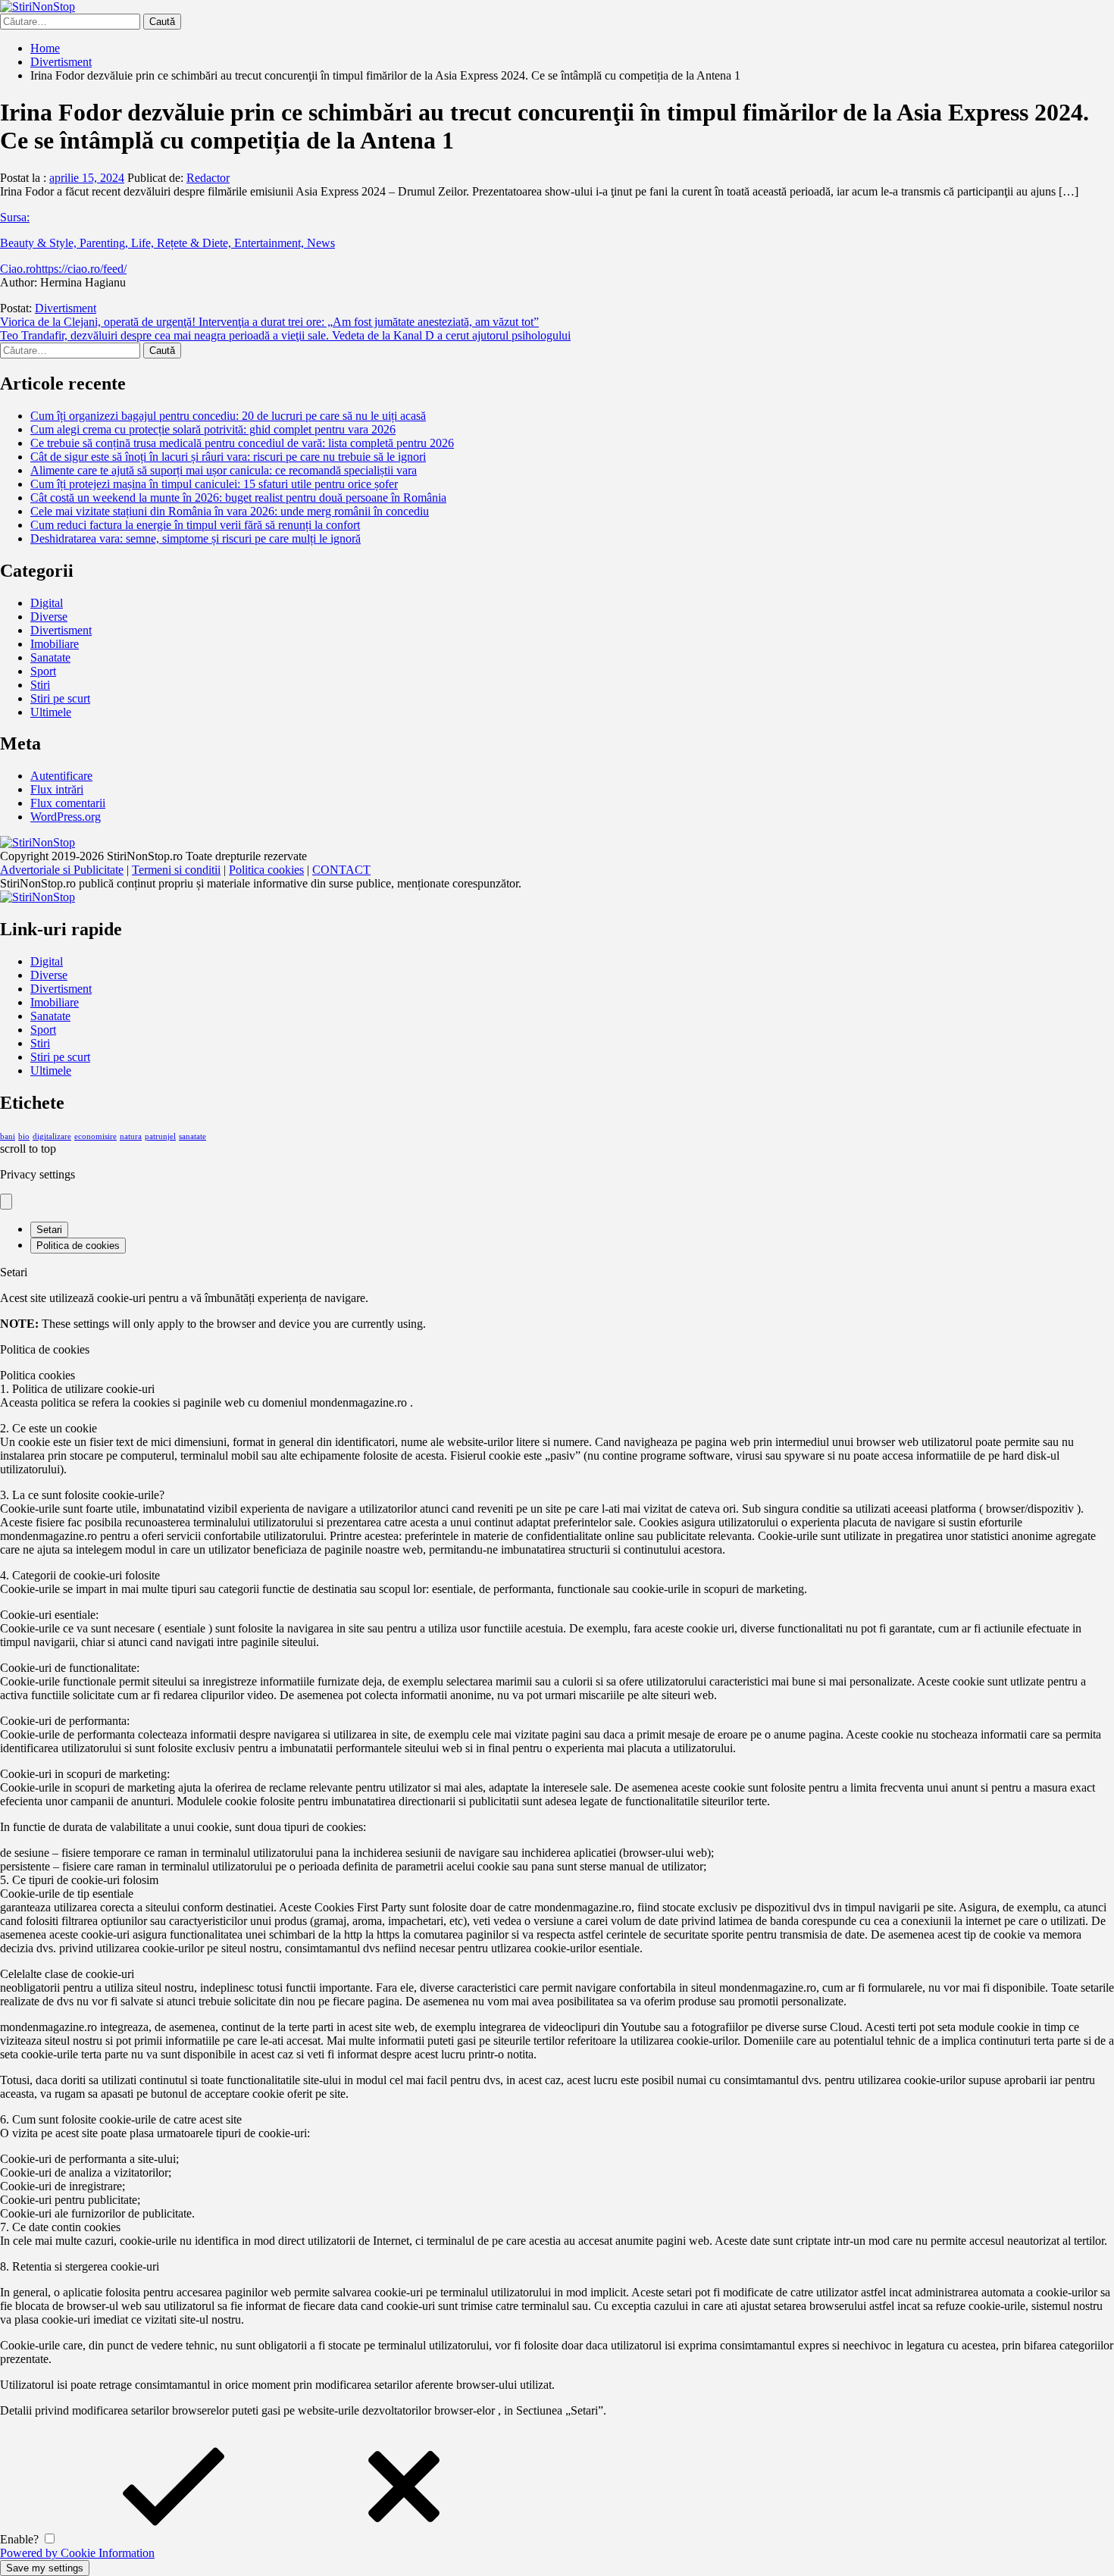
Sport (43, 671)
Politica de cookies (78, 1246)
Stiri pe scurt (60, 698)
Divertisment (66, 308)
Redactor (208, 178)
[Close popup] (6, 1202)
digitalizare (52, 1136)
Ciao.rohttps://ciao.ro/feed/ (63, 269)
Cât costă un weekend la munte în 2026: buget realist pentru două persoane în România (238, 498)
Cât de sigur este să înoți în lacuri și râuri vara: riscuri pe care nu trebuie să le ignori (228, 457)
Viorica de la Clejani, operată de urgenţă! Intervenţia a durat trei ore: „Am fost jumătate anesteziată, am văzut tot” (269, 322)
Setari (49, 1230)
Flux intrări (57, 789)
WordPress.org (66, 817)
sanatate (192, 1136)
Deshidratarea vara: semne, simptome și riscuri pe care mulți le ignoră (196, 538)
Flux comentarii (68, 803)
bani (8, 1136)
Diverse (49, 617)
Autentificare (61, 776)
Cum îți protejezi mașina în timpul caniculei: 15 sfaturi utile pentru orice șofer (214, 484)
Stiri (40, 685)
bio (24, 1136)
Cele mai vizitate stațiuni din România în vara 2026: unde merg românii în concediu (230, 511)
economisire (95, 1136)
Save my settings (45, 2568)
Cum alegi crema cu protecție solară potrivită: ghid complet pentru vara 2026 (213, 429)
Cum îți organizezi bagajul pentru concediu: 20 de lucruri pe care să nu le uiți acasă (228, 416)
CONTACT (341, 870)
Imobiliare (55, 644)
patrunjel (160, 1136)
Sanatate (50, 657)
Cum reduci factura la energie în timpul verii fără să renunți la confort (195, 525)
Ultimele (51, 712)
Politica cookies (266, 870)
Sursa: (15, 217)
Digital (47, 603)
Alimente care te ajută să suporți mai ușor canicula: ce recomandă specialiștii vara (224, 470)
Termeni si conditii (176, 870)
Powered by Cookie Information (77, 2553)
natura (131, 1136)
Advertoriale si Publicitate (62, 870)
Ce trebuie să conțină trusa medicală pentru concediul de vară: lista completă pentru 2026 (242, 443)
